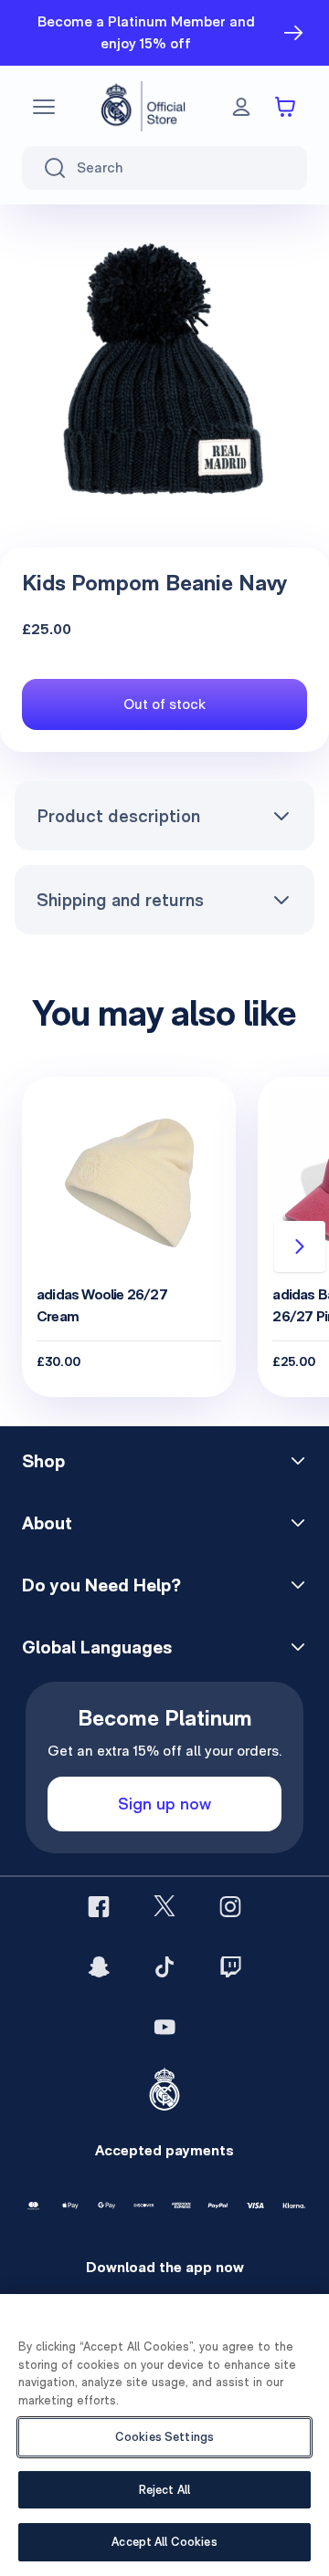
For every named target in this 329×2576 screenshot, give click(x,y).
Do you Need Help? (101, 1585)
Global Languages (97, 1647)
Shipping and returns (120, 900)
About (47, 1523)
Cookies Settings (164, 2437)
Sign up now (164, 1804)
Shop (43, 1461)
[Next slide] (300, 1246)
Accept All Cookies (164, 2542)
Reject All (164, 2490)
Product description (118, 816)
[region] (164, 2435)
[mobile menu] (44, 107)
